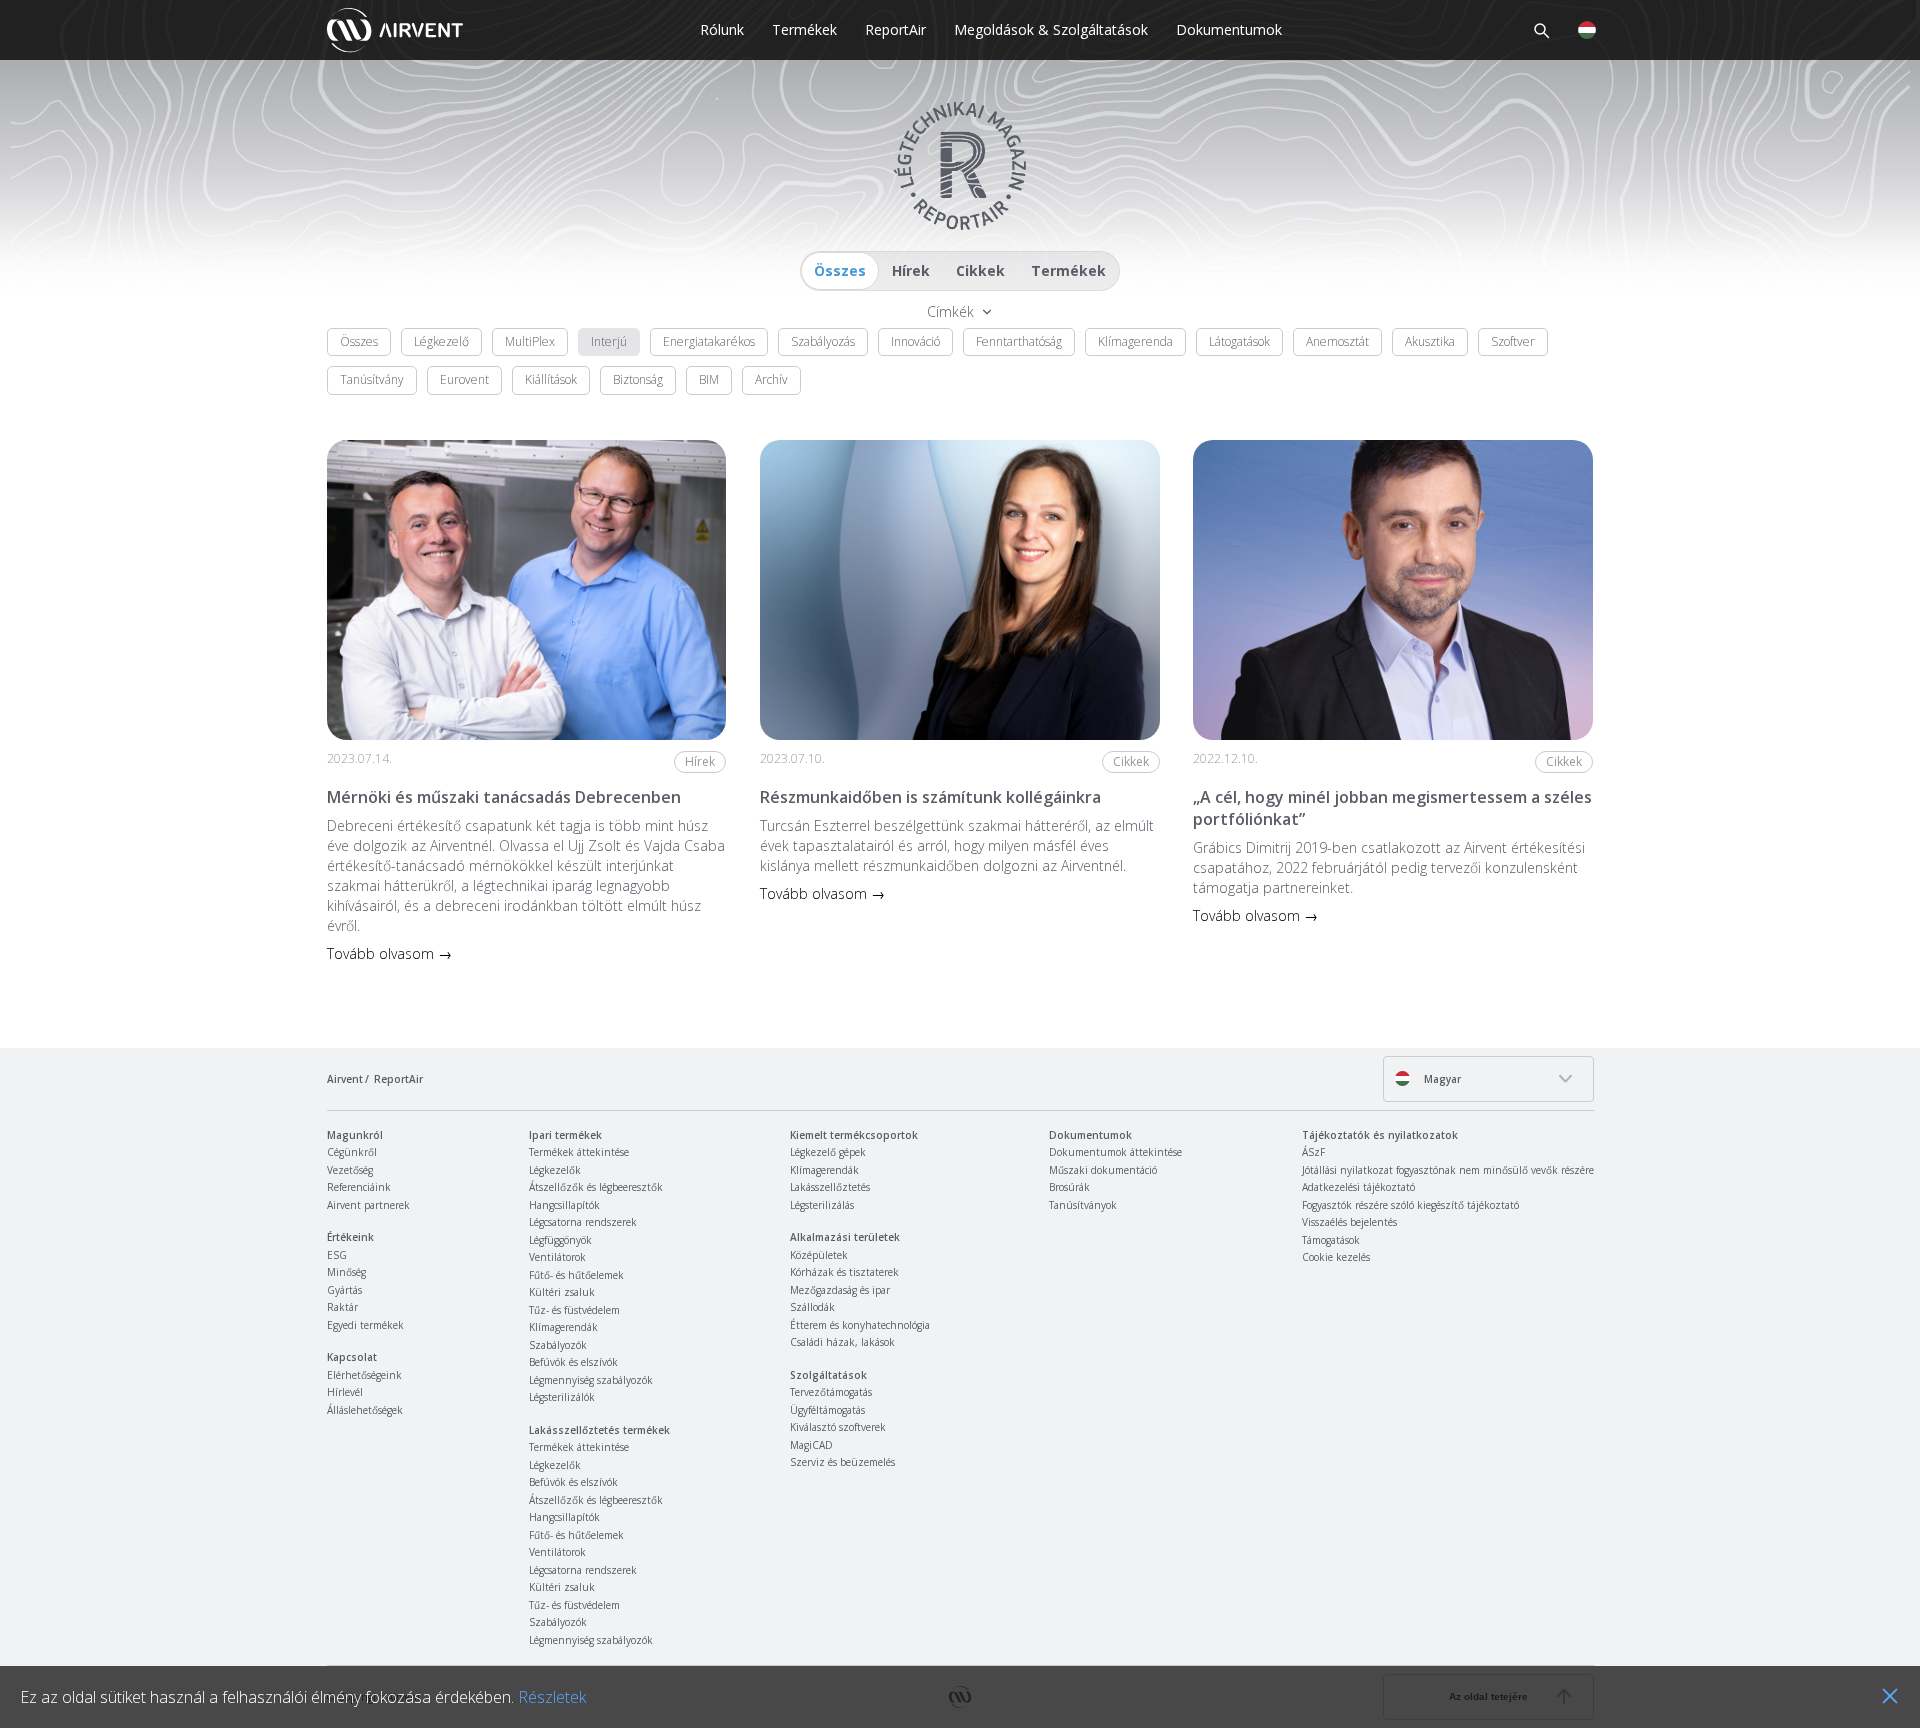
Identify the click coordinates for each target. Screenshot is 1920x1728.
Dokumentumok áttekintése (1115, 1152)
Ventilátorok (557, 1257)
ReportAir (895, 29)
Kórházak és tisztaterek (844, 1272)
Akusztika (1430, 341)
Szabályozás (823, 341)
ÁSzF (1313, 1152)
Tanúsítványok (1083, 1205)
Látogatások (1239, 341)
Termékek (804, 29)
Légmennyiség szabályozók (591, 1380)
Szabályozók (558, 1345)
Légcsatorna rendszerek (583, 1222)
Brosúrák (1069, 1187)
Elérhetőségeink (364, 1375)
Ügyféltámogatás (827, 1410)
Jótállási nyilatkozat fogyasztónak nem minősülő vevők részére (1448, 1170)
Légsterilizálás (822, 1205)
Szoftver (1513, 341)
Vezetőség (350, 1170)
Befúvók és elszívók (573, 1362)
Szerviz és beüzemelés (842, 1462)
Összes (840, 270)
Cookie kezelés (1336, 1257)
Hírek (911, 270)
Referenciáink (359, 1187)
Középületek (819, 1255)
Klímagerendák (563, 1327)
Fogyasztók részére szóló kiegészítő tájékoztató (1410, 1205)
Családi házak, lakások (842, 1342)
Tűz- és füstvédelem (574, 1310)
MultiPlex (530, 341)
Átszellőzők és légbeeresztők (596, 1187)
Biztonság (638, 379)
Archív (771, 379)
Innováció (915, 341)
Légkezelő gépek (828, 1152)
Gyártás (344, 1290)
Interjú (609, 341)
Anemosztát (1337, 341)
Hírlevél (345, 1392)
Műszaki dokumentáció (1103, 1170)
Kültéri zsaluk (562, 1292)
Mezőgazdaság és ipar (840, 1290)
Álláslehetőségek (365, 1410)
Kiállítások (551, 379)
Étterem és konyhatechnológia (860, 1325)
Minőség (346, 1272)
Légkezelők (555, 1170)
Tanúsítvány (372, 379)
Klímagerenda (1135, 341)
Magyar (1441, 1079)
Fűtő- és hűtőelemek (576, 1275)
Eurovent (464, 379)
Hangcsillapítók (564, 1205)
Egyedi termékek (365, 1325)
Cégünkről (352, 1152)
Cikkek (980, 270)
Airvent (345, 1079)
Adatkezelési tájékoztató (1358, 1187)
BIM (709, 379)
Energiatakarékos (709, 341)
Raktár (342, 1307)
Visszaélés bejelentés (1349, 1222)
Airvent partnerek (368, 1205)
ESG (337, 1255)
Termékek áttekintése (579, 1152)
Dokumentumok (1229, 29)
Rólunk (722, 29)
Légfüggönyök (560, 1240)
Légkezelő (441, 341)
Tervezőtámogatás (831, 1392)
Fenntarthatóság (1019, 341)
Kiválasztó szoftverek (838, 1427)
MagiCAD (811, 1445)
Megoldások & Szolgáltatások (1051, 29)
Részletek (552, 1697)
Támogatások (1331, 1240)
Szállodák (812, 1307)
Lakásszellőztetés (830, 1187)
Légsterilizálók (562, 1397)
